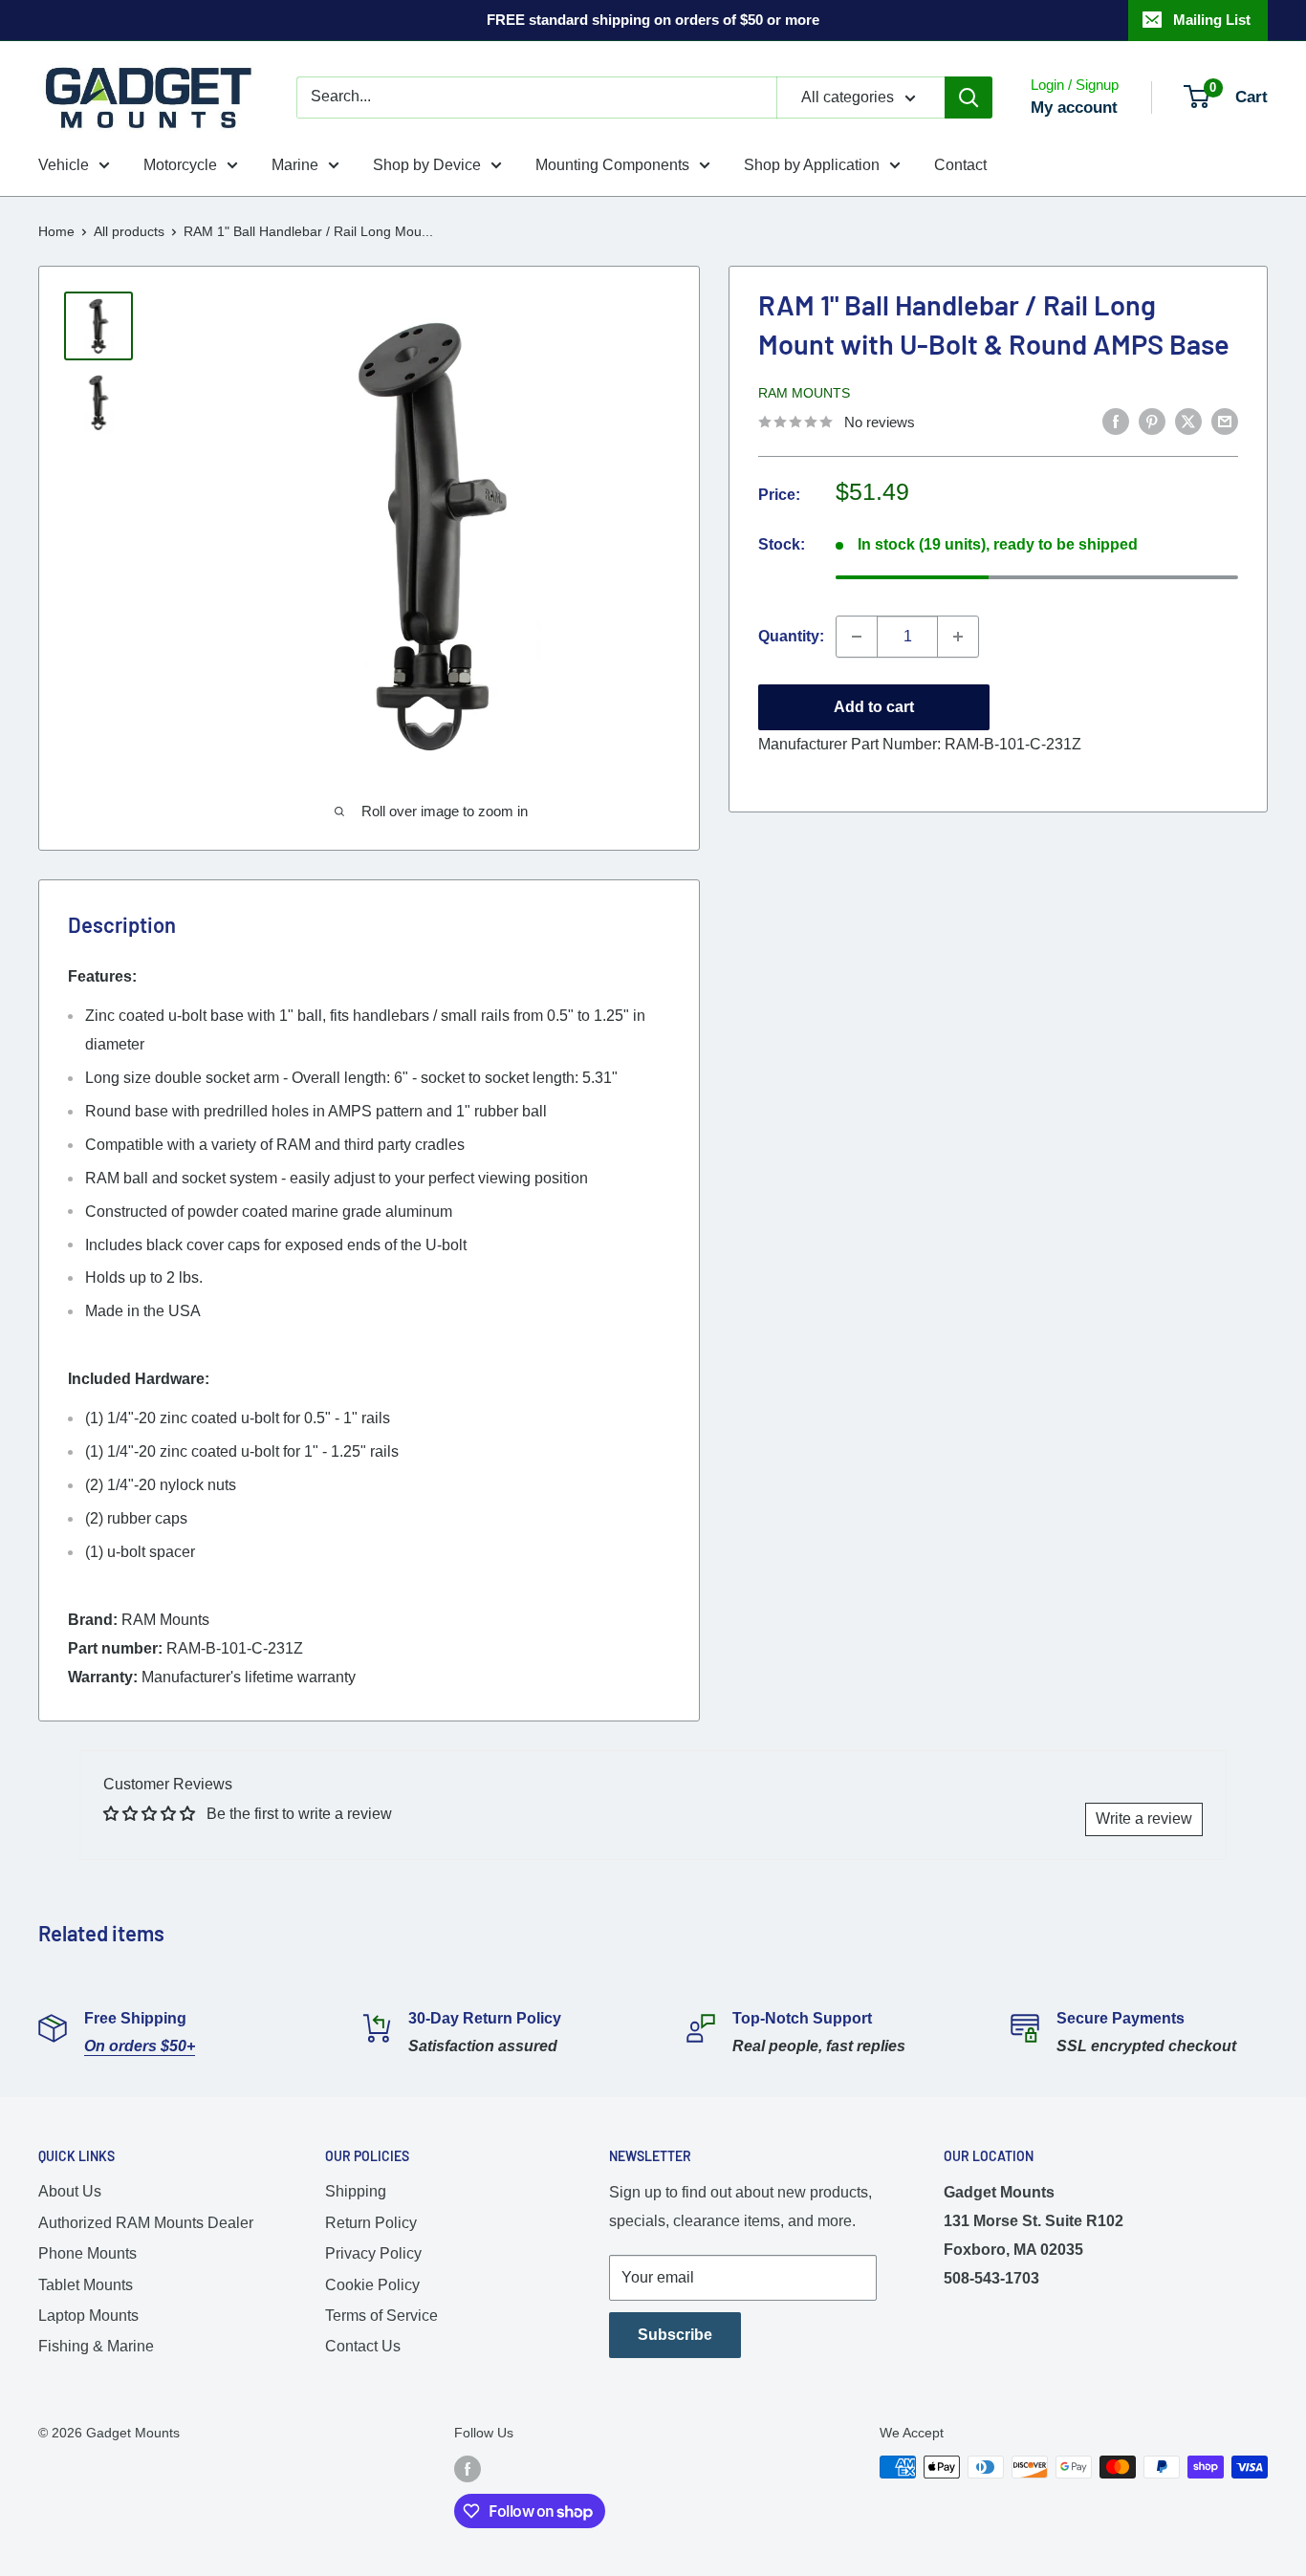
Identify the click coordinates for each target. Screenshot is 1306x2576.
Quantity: (791, 636)
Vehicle (64, 165)
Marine (295, 165)
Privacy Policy (373, 2253)
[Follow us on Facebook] (468, 2469)
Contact (960, 165)
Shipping (356, 2191)
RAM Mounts (804, 393)
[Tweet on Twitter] (1188, 421)
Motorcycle (180, 165)
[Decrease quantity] (857, 637)
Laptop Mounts (88, 2316)
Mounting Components (612, 165)
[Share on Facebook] (1116, 421)
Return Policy (371, 2223)
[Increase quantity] (958, 637)
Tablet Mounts (86, 2285)
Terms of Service (381, 2316)
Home (56, 231)
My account (1074, 108)
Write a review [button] (1144, 1818)
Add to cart (874, 707)
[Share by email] (1225, 421)
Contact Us (363, 2346)
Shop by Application (812, 165)
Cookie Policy (372, 2285)
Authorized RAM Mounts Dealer (146, 2223)
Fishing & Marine (96, 2346)
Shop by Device (427, 165)
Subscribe (675, 2335)
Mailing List (1212, 20)
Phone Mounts (87, 2253)
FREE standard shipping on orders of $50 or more (653, 20)
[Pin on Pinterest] (1152, 421)
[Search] (969, 97)
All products (129, 231)
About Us (70, 2191)
